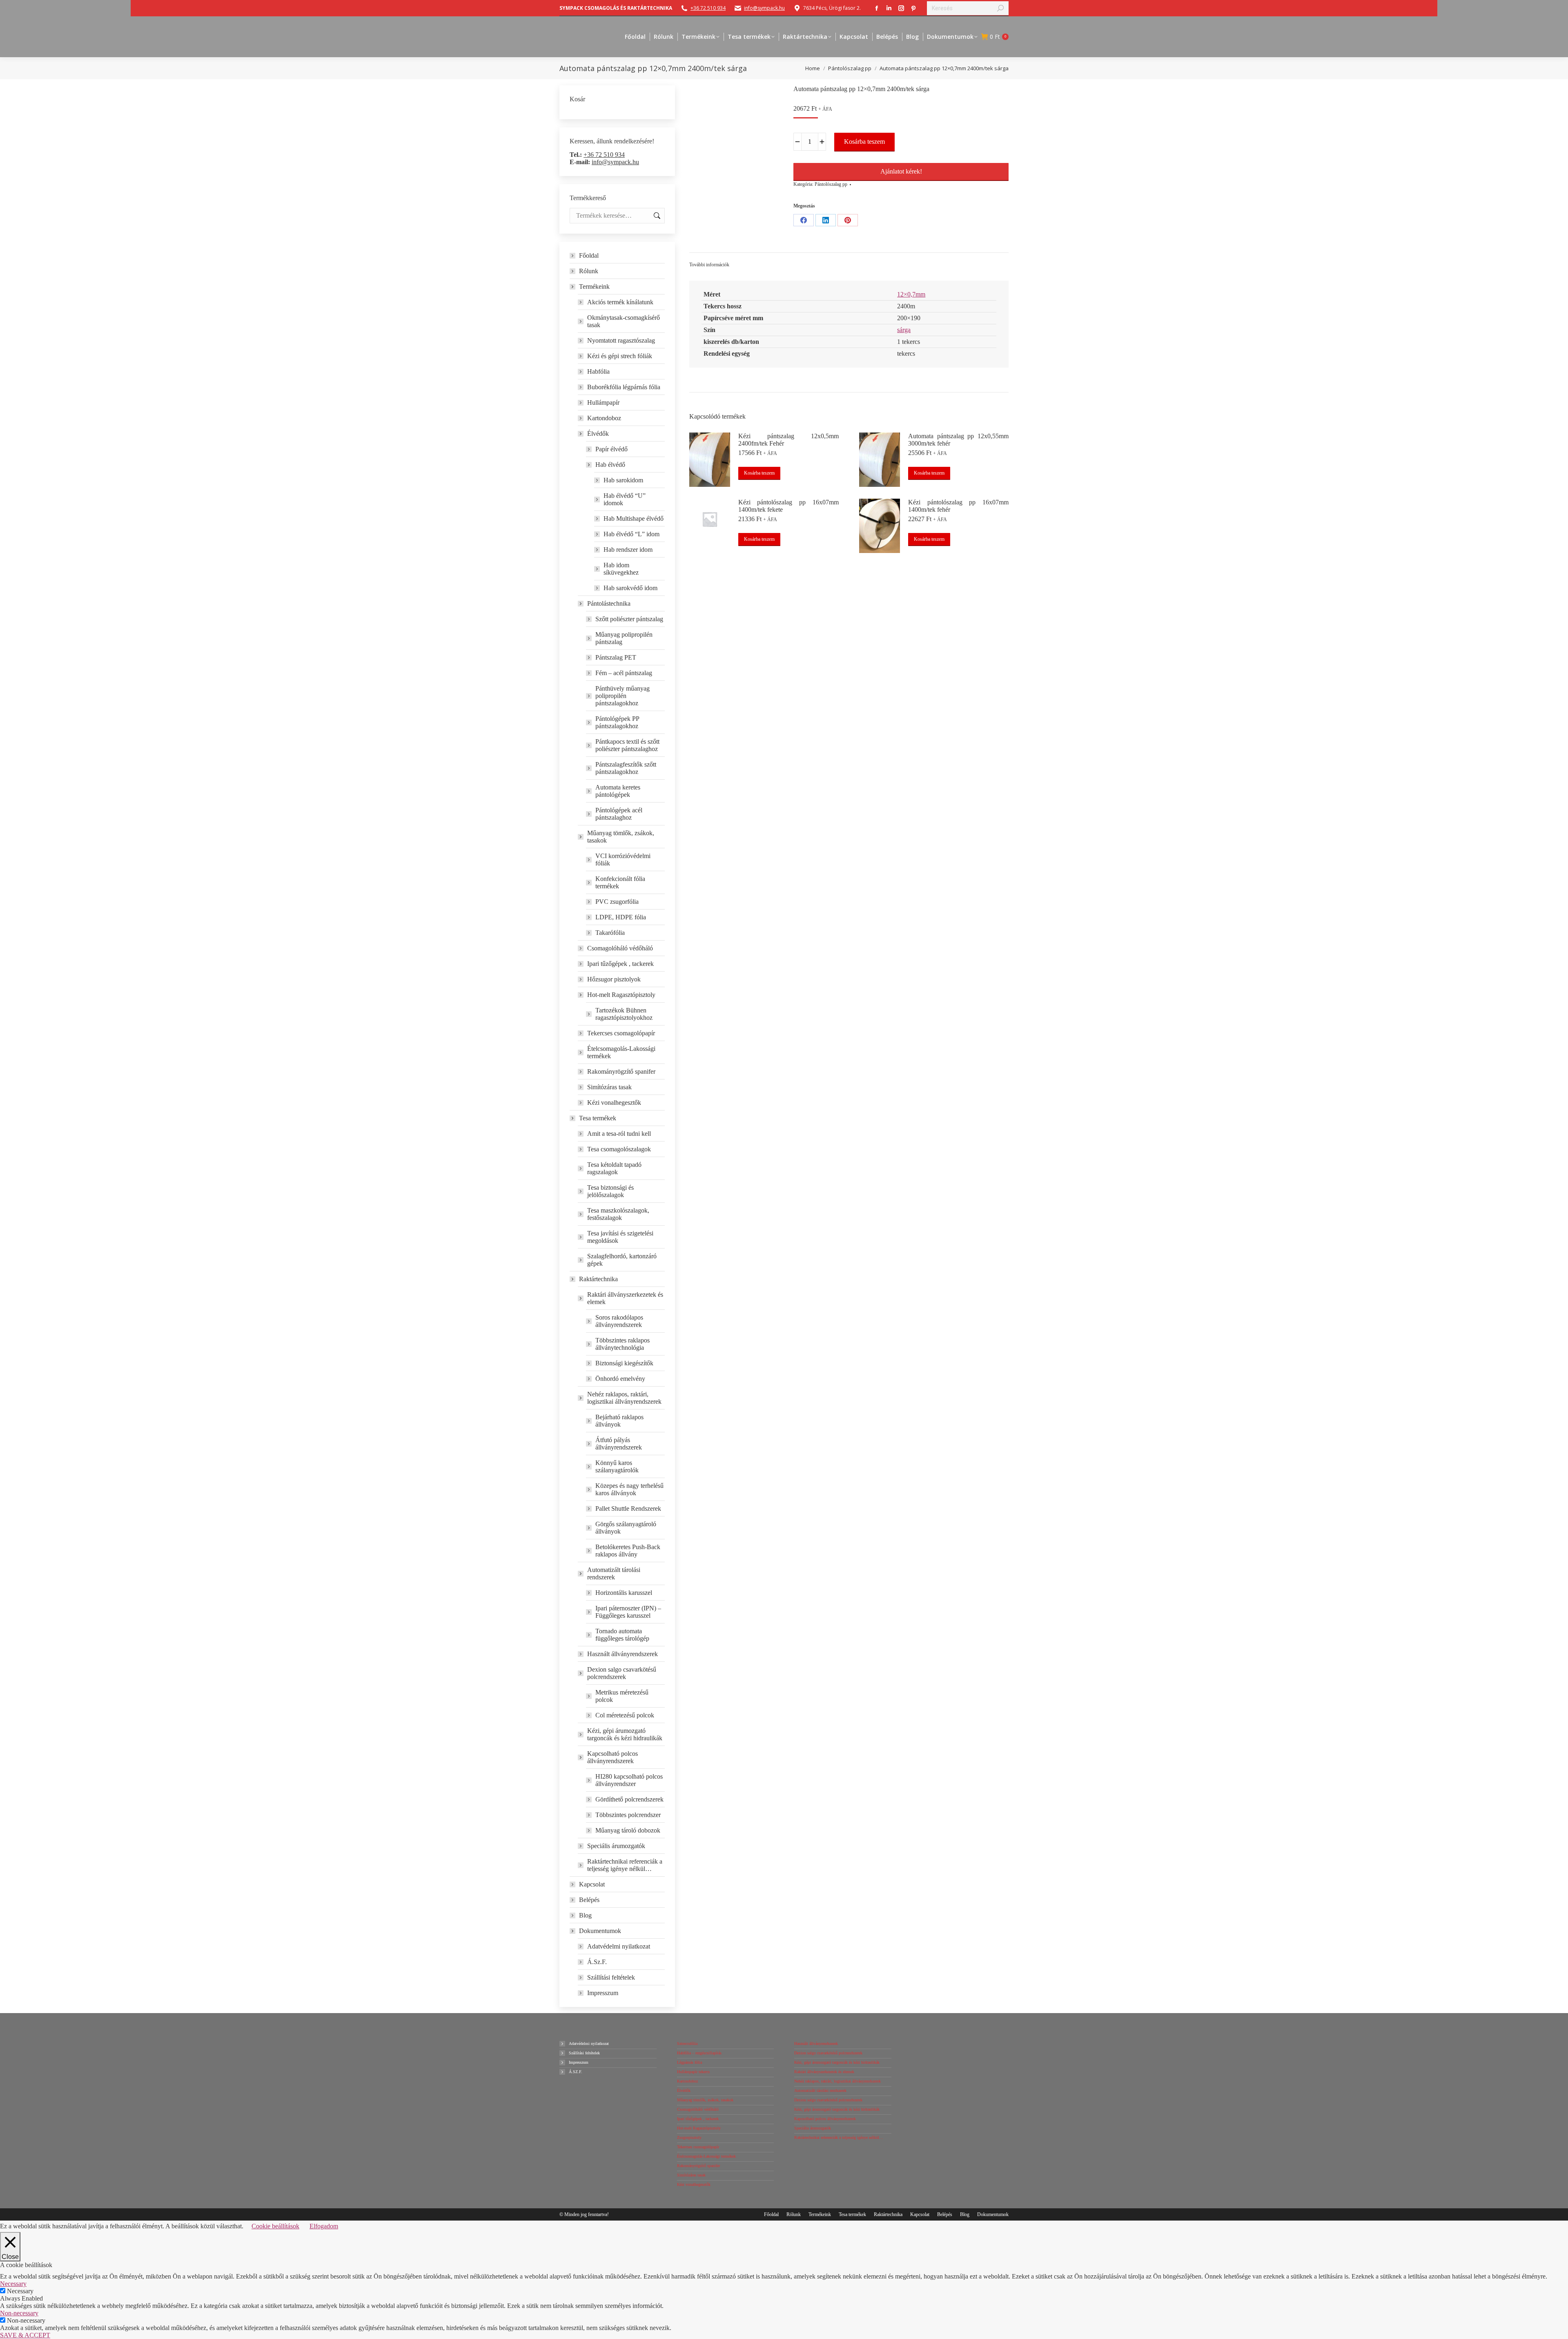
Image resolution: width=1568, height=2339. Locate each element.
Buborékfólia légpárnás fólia (624, 387)
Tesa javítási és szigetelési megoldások (620, 1237)
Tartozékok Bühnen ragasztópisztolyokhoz (624, 1014)
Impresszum (603, 1993)
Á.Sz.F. (597, 1962)
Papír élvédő (611, 449)
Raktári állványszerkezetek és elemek (625, 1298)
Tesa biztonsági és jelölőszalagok (610, 1191)
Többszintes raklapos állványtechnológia (623, 1344)
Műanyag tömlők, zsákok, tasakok (621, 837)
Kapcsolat (592, 1884)
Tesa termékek (598, 1118)
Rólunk (589, 271)
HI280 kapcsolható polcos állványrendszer (629, 1780)
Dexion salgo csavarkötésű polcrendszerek (622, 1673)
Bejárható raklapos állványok (619, 1421)
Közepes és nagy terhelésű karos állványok (629, 1489)
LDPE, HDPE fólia (621, 917)
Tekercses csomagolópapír (621, 1033)
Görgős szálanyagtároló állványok (626, 1528)
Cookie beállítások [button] (275, 2226)
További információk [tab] (709, 265)
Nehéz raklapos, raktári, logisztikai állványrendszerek (624, 1398)
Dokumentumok (600, 1931)
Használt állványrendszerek (623, 1654)
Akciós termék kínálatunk (620, 302)
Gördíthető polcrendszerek (629, 1799)
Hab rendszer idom (628, 550)
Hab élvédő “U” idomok (625, 499)
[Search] (1000, 8)
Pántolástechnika (609, 603)
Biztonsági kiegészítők (624, 1363)
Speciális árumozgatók (616, 1846)
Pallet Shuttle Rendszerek (628, 1508)
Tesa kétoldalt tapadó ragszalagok (614, 1168)
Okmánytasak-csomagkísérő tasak (624, 321)
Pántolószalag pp (831, 184)
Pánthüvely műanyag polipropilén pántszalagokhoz (623, 696)
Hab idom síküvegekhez (621, 569)
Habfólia (598, 371)
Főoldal (589, 255)
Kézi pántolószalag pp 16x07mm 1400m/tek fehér (958, 506)
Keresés (656, 216)
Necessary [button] (13, 2284)
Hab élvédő (610, 465)
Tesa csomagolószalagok (619, 1149)
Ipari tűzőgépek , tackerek (620, 964)
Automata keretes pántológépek (618, 791)
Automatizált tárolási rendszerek (614, 1573)
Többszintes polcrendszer (628, 1815)
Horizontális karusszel (624, 1593)
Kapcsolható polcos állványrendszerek (612, 1757)
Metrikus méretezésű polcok (622, 1696)
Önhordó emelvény (620, 1379)
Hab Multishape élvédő (634, 518)
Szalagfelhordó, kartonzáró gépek (622, 1260)
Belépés (589, 1900)
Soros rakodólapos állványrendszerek (619, 1321)
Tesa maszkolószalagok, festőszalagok (618, 1214)
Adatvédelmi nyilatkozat (619, 1946)
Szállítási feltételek (611, 1977)
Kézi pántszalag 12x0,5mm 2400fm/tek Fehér (788, 440)
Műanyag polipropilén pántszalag (624, 638)
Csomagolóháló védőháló (620, 948)
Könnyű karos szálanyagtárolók (617, 1466)
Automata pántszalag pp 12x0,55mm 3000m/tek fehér (958, 440)
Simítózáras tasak (609, 1087)
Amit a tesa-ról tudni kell (619, 1134)
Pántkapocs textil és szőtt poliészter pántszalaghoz (627, 745)
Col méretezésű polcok (625, 1715)
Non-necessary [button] (19, 2313)
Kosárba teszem (864, 142)
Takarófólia (610, 933)
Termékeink (594, 287)
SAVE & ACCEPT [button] (25, 2335)
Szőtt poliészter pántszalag (629, 619)
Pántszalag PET (616, 657)
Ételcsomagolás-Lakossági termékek (621, 1052)
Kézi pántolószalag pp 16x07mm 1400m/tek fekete (788, 506)
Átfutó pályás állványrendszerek (619, 1444)
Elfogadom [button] (324, 2226)
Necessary (20, 2291)
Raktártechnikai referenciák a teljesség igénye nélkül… (625, 1865)
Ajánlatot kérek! (901, 171)
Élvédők (598, 434)
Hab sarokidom (623, 480)
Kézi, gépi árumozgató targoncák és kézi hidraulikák (625, 1734)
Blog (585, 1915)
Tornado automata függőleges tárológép (622, 1635)
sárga (904, 330)
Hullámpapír (603, 402)
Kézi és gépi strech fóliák (620, 356)
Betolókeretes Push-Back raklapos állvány (628, 1551)
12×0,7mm (911, 294)
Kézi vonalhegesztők (614, 1103)
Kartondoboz (604, 418)
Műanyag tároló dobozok (628, 1830)
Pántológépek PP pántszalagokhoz (617, 722)
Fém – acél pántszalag (624, 673)
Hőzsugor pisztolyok (614, 979)
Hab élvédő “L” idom (631, 534)
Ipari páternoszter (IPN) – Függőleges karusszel (628, 1612)
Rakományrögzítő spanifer (621, 1071)
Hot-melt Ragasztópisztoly (621, 995)
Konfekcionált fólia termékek (620, 882)
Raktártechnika (598, 1279)
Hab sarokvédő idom (630, 588)
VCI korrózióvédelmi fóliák (623, 860)
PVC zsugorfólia (617, 902)
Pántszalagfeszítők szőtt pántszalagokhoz (626, 768)
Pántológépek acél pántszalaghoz (619, 814)
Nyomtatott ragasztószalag (621, 340)
